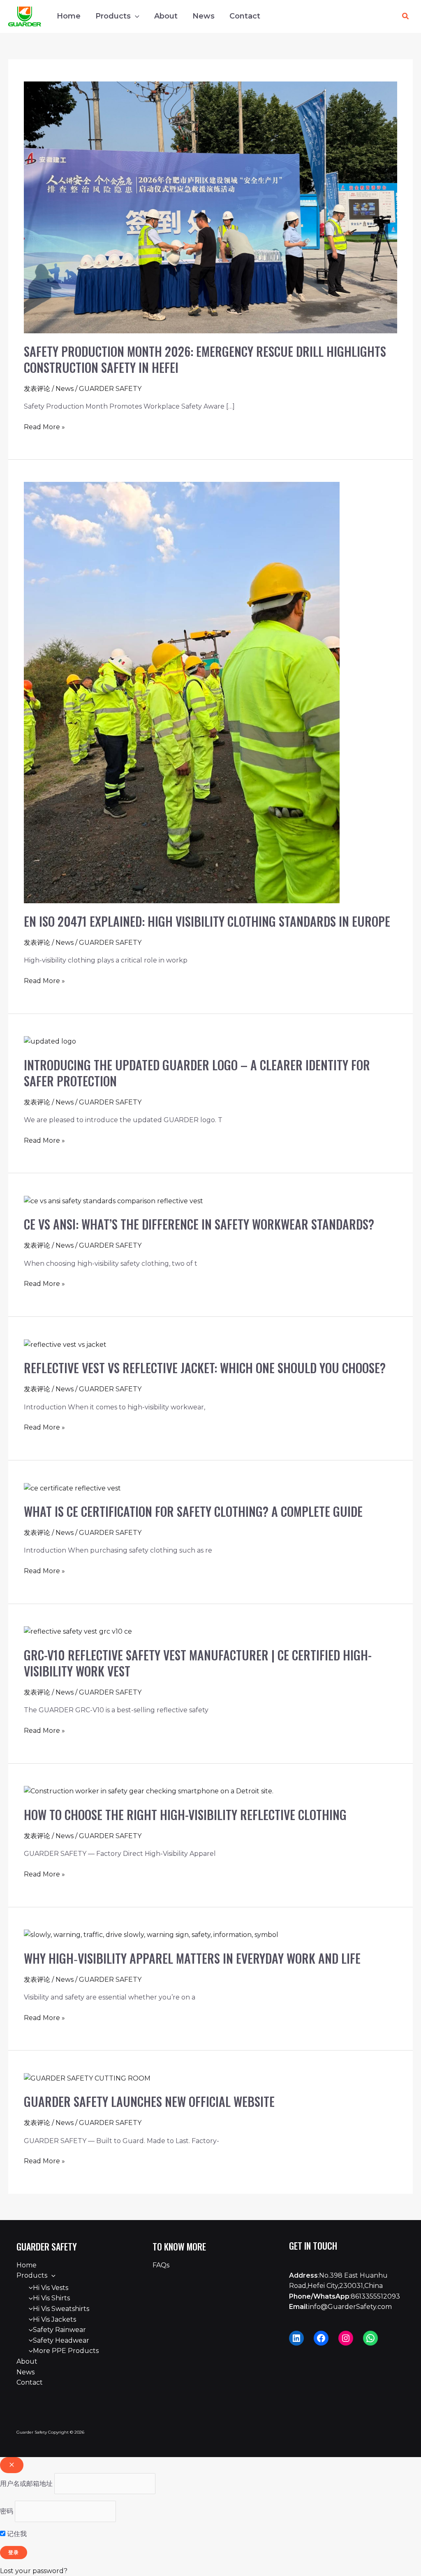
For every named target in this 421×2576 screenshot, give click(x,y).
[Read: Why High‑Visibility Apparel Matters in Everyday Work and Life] (151, 1934)
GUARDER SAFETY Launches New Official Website (149, 2101)
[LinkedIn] (296, 2338)
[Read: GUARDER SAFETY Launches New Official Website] (87, 2078)
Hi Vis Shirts (51, 2298)
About (166, 16)
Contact (245, 16)
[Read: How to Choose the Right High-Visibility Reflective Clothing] (149, 1791)
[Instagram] (346, 2338)
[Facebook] (321, 2338)
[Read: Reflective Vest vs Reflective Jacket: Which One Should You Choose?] (65, 1344)
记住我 (16, 2534)
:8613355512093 (345, 2296)
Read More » (44, 426)
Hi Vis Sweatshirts (61, 2309)
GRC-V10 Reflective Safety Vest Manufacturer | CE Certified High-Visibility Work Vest (198, 1663)
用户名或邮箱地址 (26, 2484)
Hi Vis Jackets (54, 2319)
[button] (135, 16)
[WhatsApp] (370, 2338)
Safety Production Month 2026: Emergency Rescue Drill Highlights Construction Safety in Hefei (205, 359)
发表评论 (37, 389)
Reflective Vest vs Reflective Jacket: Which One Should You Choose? (205, 1368)
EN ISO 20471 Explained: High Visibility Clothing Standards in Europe (207, 921)
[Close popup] (12, 2465)
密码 (7, 2511)
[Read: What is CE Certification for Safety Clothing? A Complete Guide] (72, 1488)
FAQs (161, 2265)
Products (113, 16)
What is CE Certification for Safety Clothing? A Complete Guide (193, 1511)
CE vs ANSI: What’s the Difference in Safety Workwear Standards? (199, 1224)
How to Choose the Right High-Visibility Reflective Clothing (185, 1815)
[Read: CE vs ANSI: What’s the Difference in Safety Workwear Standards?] (113, 1201)
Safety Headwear (61, 2340)
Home (69, 16)
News (204, 16)
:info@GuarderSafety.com (340, 2307)
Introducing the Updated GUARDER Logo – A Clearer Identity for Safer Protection (197, 1073)
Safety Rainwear (59, 2330)
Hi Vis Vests (51, 2288)
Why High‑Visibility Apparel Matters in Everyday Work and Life (192, 1958)
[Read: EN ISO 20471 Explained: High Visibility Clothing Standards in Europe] (182, 692)
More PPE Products (66, 2351)
